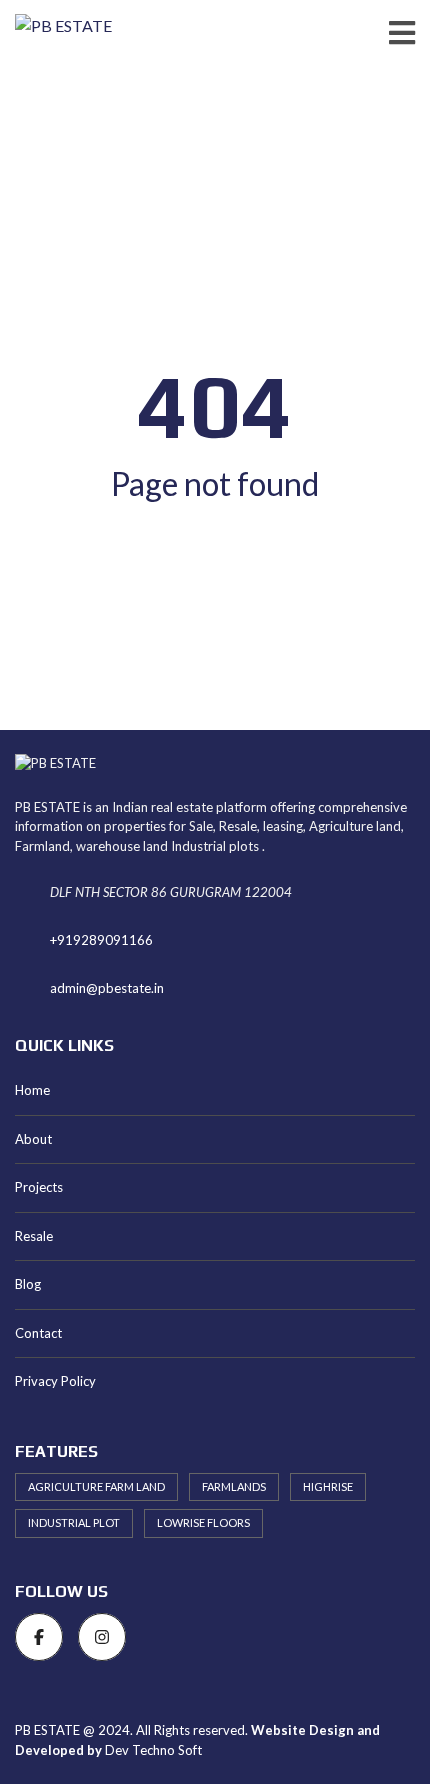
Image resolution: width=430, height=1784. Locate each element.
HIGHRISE (328, 1486)
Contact (38, 1333)
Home (32, 1090)
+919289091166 (101, 940)
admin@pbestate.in (107, 988)
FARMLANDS (234, 1486)
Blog (28, 1284)
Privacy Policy (55, 1381)
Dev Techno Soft (153, 1750)
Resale (34, 1236)
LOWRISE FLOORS (203, 1522)
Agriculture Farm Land (96, 1486)
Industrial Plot (74, 1522)
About (33, 1139)
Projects (39, 1187)
